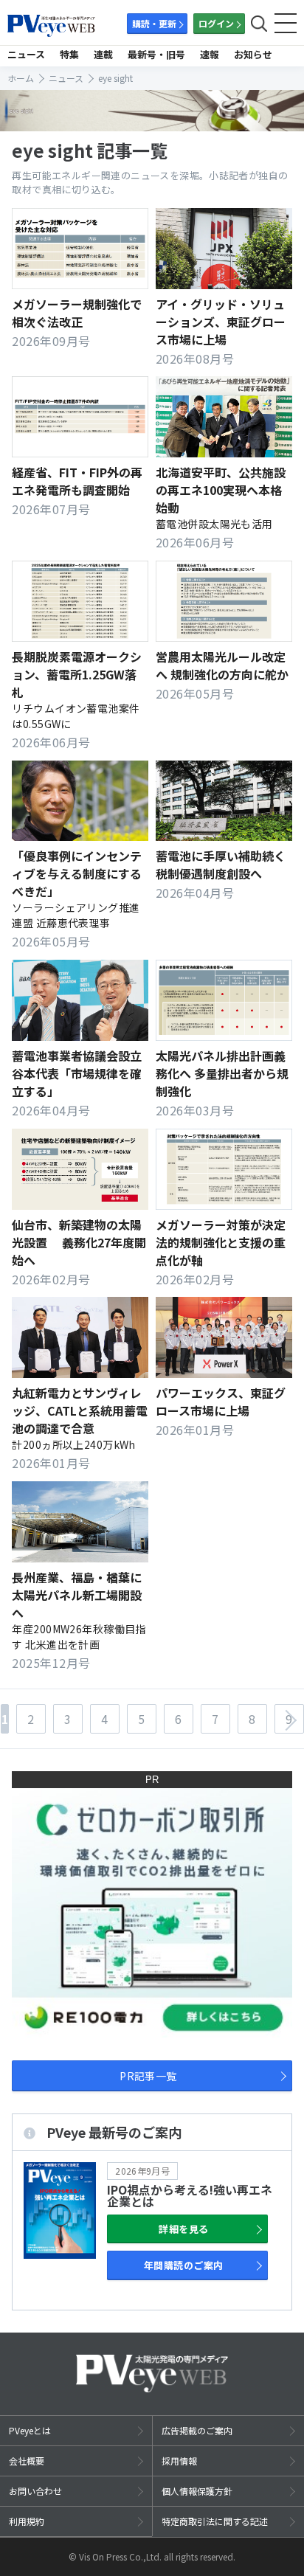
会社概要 (27, 2461)
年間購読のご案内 (184, 2265)
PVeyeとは (30, 2430)
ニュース (26, 54)
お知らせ (253, 54)
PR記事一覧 (148, 2076)
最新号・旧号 (156, 54)
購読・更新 (154, 23)
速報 (210, 54)
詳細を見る (183, 2229)
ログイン (216, 23)
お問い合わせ (35, 2491)
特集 (69, 54)
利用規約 (27, 2521)
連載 (103, 54)
